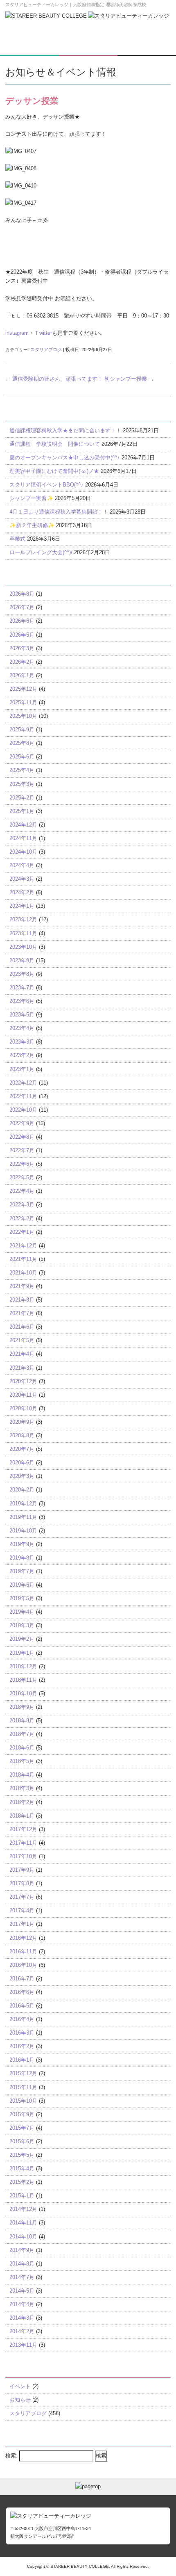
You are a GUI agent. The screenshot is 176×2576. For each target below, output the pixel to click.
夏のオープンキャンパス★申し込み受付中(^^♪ (65, 458)
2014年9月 (22, 2250)
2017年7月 (22, 1897)
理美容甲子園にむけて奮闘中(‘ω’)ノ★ (54, 471)
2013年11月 (23, 2345)
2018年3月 (22, 1788)
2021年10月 (23, 1273)
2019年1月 (22, 1653)
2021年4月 (22, 1354)
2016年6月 (22, 1992)
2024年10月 (23, 852)
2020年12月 (23, 1381)
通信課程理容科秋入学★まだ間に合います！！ (65, 430)
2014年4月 (22, 2304)
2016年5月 (22, 2006)
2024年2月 (22, 892)
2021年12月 (23, 1246)
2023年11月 (23, 933)
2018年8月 (22, 1721)
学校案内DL (29, 49)
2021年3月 (22, 1368)
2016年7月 (22, 1979)
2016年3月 (22, 2033)
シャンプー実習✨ (31, 498)
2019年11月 (23, 1517)
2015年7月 (22, 2128)
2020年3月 (22, 1476)
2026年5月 (22, 635)
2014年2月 (22, 2331)
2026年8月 (22, 594)
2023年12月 (23, 919)
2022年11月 (23, 1096)
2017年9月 (22, 1870)
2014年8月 (22, 2264)
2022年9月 (22, 1123)
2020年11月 (23, 1395)
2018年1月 (22, 1816)
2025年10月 (23, 716)
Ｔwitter (43, 333)
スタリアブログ (46, 349)
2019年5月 (22, 1598)
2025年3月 (22, 784)
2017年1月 (22, 1924)
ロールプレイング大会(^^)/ (41, 552)
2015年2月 (22, 2182)
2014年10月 (23, 2237)
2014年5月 (22, 2291)
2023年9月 (22, 960)
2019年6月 (22, 1585)
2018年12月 (23, 1666)
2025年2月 (22, 798)
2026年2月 (22, 662)
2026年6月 (22, 621)
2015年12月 (23, 2073)
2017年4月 (22, 1910)
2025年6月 (22, 757)
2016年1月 (22, 2060)
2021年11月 (23, 1259)
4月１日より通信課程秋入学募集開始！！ (59, 512)
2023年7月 (22, 988)
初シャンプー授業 (129, 379)
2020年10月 (23, 1408)
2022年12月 (23, 1083)
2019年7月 (22, 1571)
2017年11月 (23, 1843)
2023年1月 (22, 1069)
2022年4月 (22, 1191)
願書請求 (88, 49)
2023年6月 (22, 1001)
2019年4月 (22, 1612)
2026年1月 (22, 675)
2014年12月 (23, 2209)
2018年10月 (23, 1693)
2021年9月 (22, 1286)
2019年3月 (22, 1625)
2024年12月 (23, 825)
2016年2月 (22, 2046)
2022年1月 (22, 1232)
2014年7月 (22, 2277)
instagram (17, 333)
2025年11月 (23, 702)
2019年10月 (23, 1531)
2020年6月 (22, 1463)
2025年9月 (22, 730)
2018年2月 (22, 1802)
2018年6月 (22, 1748)
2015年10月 (23, 2101)
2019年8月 (22, 1558)
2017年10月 (23, 1856)
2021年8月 (22, 1300)
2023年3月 (22, 1042)
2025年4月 (22, 770)
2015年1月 (22, 2196)
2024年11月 (23, 838)
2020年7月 (22, 1449)
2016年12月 (23, 1938)
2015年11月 (23, 2087)
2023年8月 (22, 974)
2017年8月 (22, 1883)
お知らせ (20, 2400)
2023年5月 (22, 1015)
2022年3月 (22, 1205)
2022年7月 (22, 1150)
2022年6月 (22, 1164)
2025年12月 (23, 689)
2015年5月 (22, 2155)
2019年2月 (22, 1639)
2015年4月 (22, 2168)
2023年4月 (22, 1028)
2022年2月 (22, 1218)
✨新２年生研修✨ (32, 525)
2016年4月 (22, 2019)
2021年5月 (22, 1340)
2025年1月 (22, 811)
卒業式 (17, 539)
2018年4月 (22, 1775)
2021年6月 (22, 1327)
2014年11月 (23, 2223)
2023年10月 (23, 947)
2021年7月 (22, 1313)
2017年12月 (23, 1829)
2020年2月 (22, 1490)
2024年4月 (22, 865)
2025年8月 (22, 743)
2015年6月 (22, 2141)
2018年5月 (22, 1761)
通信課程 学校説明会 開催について (55, 444)
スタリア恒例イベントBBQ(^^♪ (46, 485)
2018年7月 (22, 1734)
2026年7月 (22, 607)
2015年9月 (22, 2114)
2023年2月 (22, 1055)
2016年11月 (23, 1951)
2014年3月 (22, 2318)
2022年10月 (23, 1110)
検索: (11, 2456)
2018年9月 (22, 1707)
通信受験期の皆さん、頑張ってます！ (54, 379)
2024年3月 (22, 879)
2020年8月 (22, 1435)
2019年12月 (23, 1504)
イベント (20, 2386)
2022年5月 (22, 1177)
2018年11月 (23, 1680)
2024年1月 (22, 906)
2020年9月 (22, 1422)
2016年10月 (23, 1965)
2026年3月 (22, 648)
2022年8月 (22, 1137)
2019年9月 (22, 1544)
